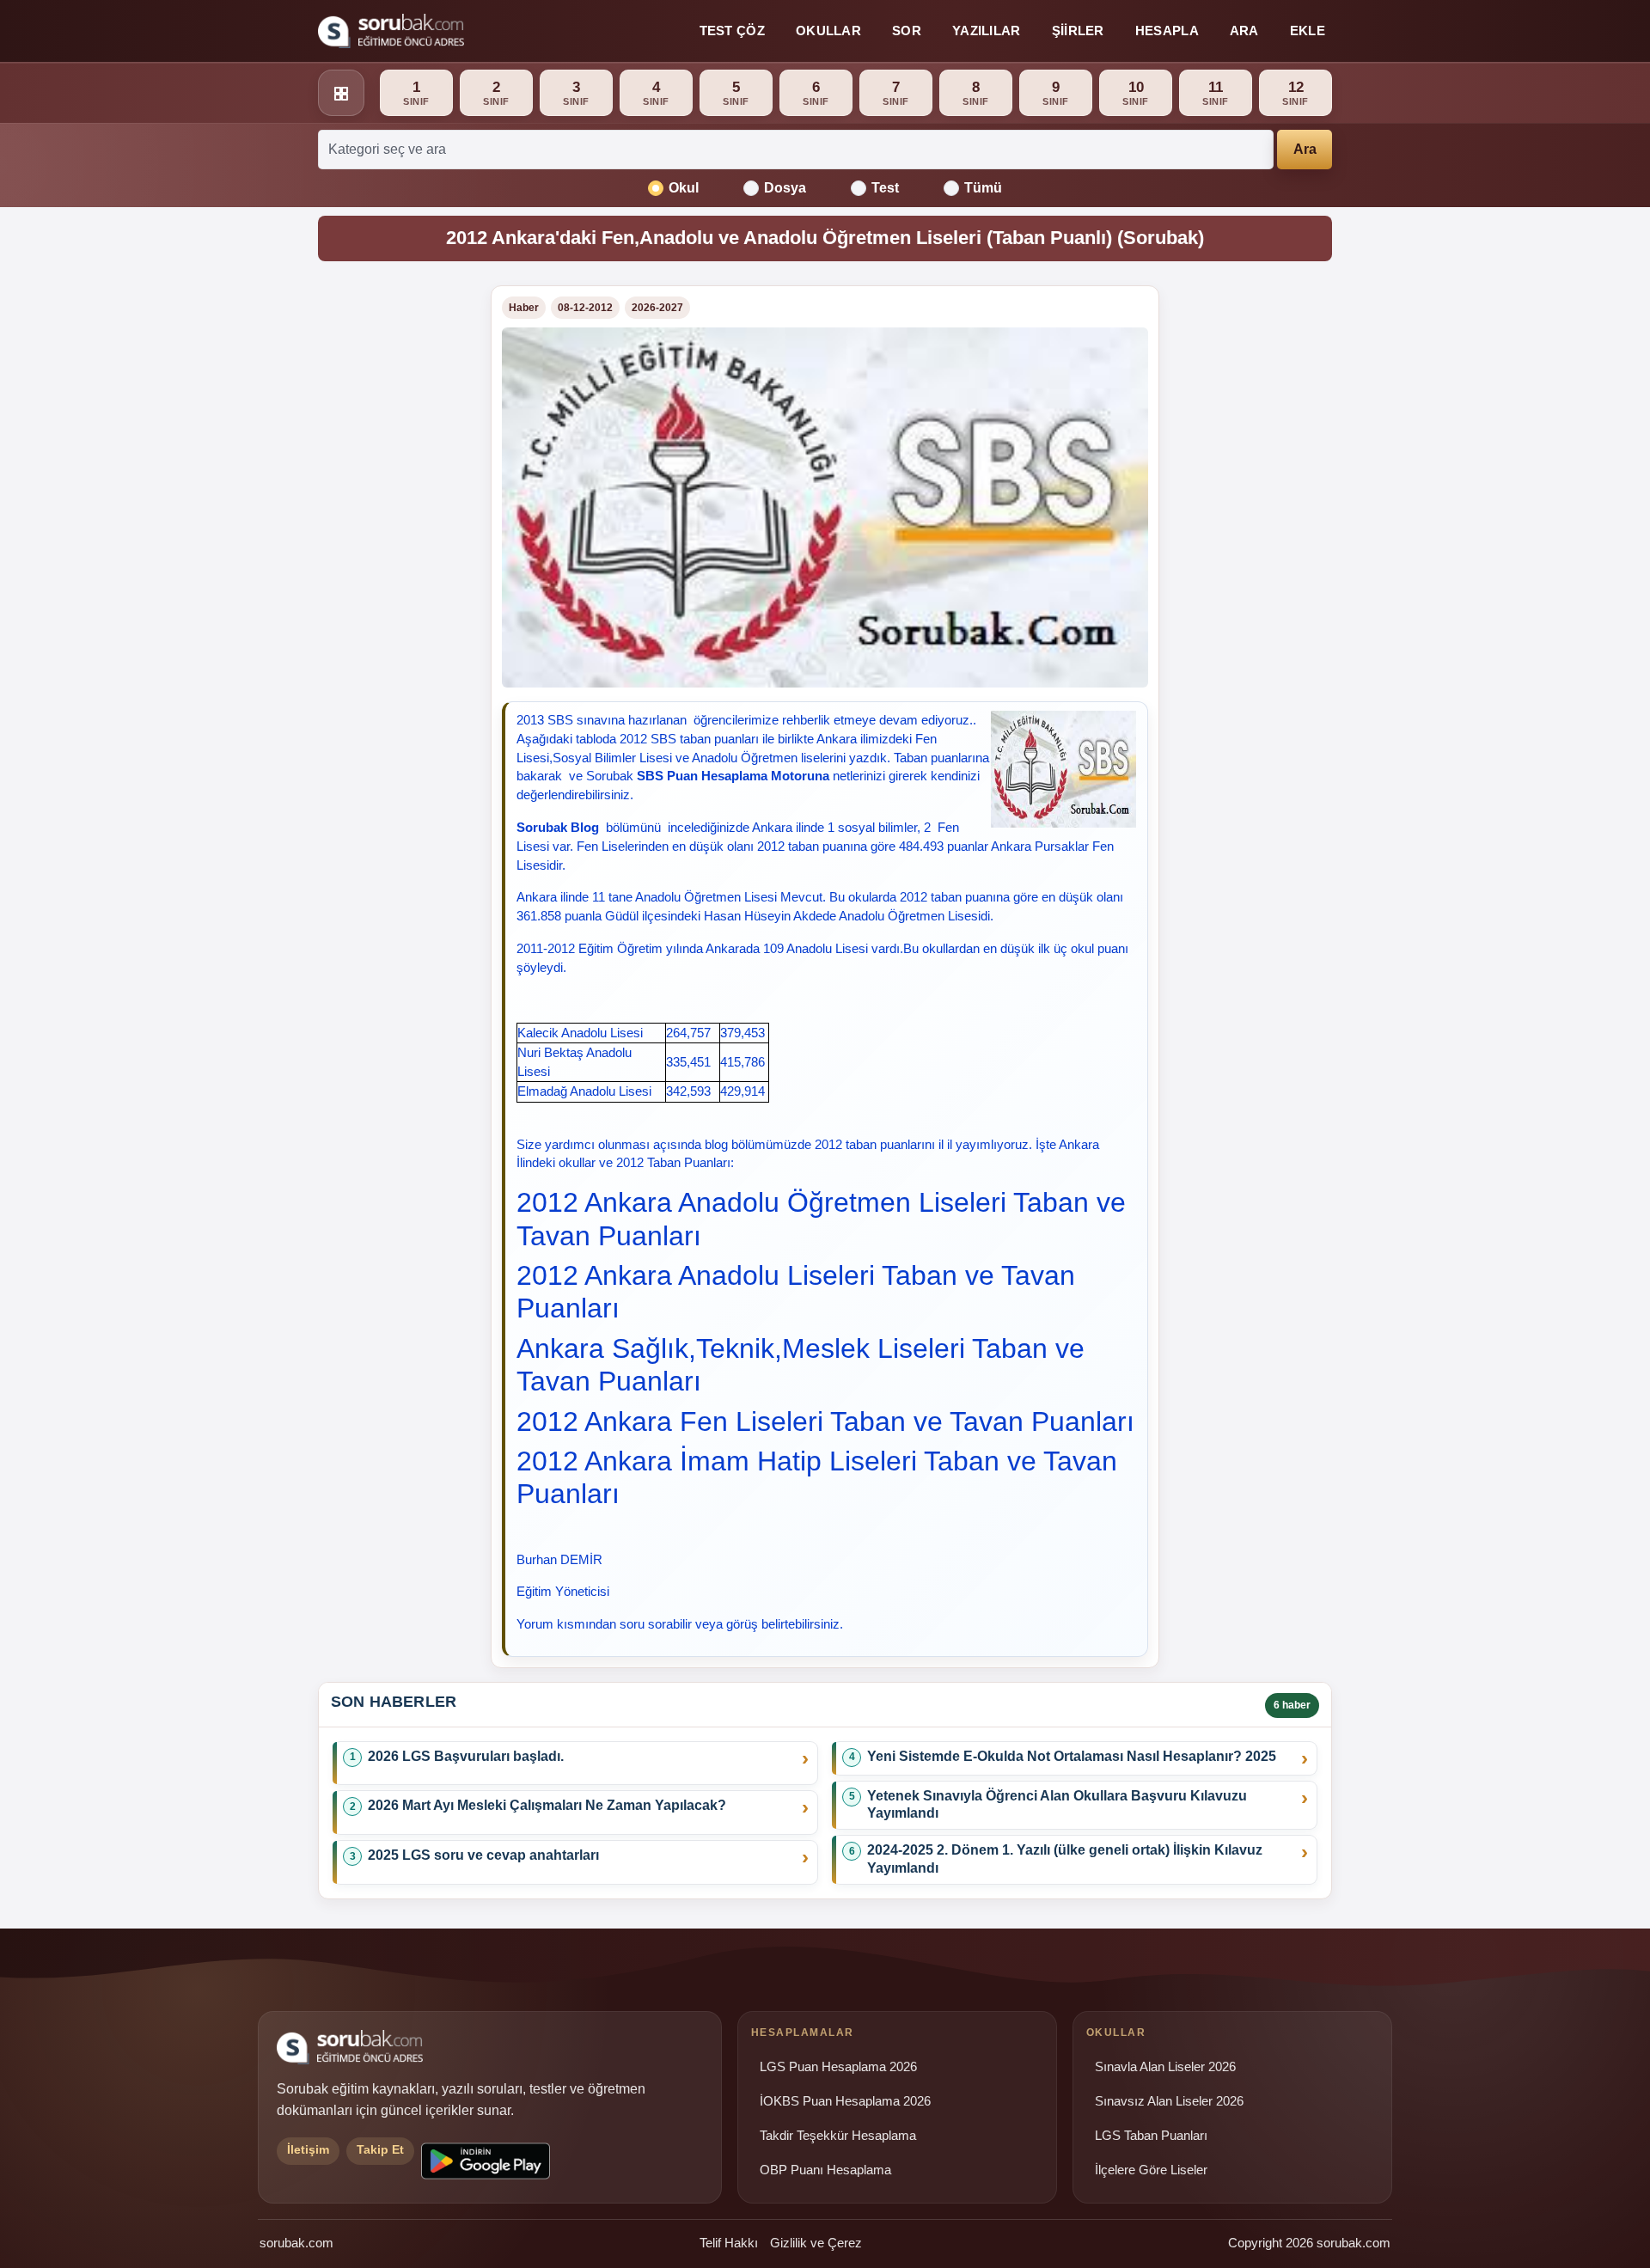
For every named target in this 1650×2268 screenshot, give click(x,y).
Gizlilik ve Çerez (816, 2243)
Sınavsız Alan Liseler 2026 (1169, 2101)
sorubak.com (296, 2243)
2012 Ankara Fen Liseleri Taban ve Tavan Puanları (825, 1421)
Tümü (983, 188)
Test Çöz (732, 31)
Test (885, 188)
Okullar (828, 31)
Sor (907, 31)
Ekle (1308, 31)
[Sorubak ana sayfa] (391, 31)
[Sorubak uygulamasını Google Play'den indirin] (486, 2161)
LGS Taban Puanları (1151, 2136)
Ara (1244, 31)
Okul (684, 188)
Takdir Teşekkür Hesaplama (838, 2136)
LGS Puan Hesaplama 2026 (838, 2067)
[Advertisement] (394, 543)
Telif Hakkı (729, 2243)
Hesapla (1167, 31)
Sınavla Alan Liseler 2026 (1165, 2067)
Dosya (785, 188)
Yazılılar (987, 31)
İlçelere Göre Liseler (1151, 2170)
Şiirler (1078, 31)
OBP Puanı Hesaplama (825, 2170)
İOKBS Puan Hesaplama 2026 (845, 2101)
